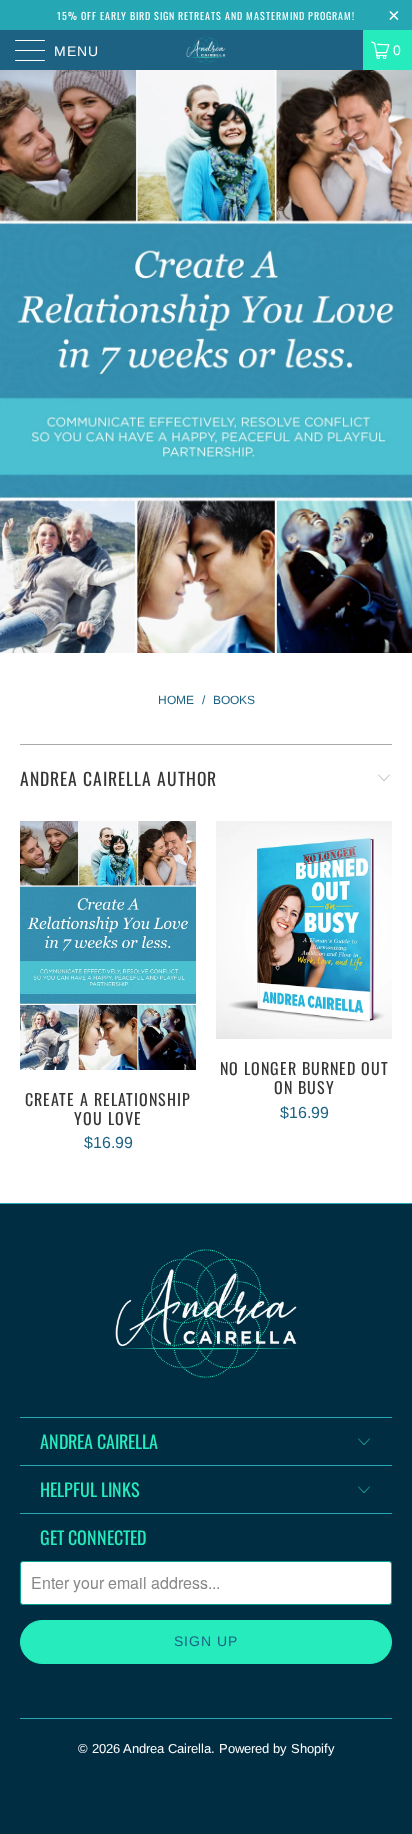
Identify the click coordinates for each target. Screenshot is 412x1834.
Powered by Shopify (277, 1748)
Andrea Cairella (167, 1748)
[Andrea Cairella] (206, 50)
